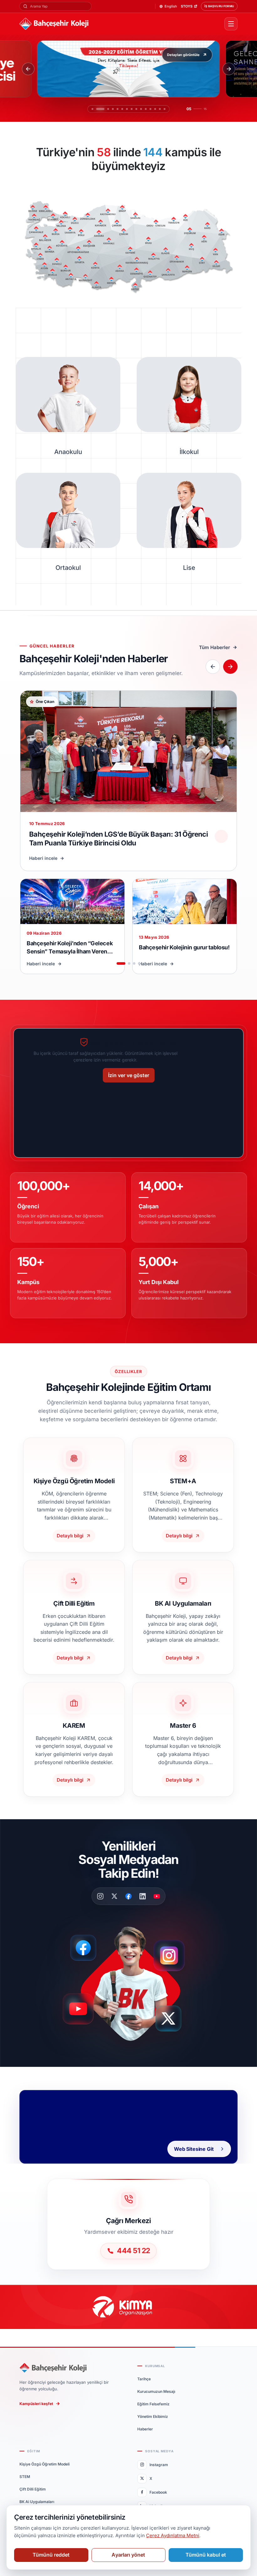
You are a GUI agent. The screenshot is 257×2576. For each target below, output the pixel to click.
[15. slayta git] (165, 109)
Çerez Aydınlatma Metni (173, 2535)
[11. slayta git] (146, 109)
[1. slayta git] (92, 109)
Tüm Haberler (215, 647)
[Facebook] (128, 1896)
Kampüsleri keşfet (36, 2404)
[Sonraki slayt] (229, 69)
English (171, 6)
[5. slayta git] (111, 109)
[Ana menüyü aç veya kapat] (231, 24)
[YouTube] (157, 1896)
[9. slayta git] (136, 109)
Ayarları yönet (128, 2555)
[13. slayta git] (155, 109)
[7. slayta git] (127, 109)
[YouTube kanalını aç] (80, 2012)
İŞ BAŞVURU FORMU (219, 6)
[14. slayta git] (160, 109)
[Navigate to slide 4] (139, 963)
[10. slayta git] (141, 109)
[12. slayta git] (150, 109)
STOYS (187, 6)
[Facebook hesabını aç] (85, 1948)
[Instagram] (100, 1896)
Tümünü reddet (51, 2555)
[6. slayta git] (119, 109)
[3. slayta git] (102, 109)
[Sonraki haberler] (230, 667)
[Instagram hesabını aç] (173, 1953)
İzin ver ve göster (129, 1075)
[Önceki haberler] (213, 667)
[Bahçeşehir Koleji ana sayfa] (119, 24)
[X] (114, 1896)
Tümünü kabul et (206, 2555)
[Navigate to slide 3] (134, 963)
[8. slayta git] (132, 109)
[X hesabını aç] (174, 2021)
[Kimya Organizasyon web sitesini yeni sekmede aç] (128, 2307)
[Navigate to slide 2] (129, 963)
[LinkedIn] (143, 1896)
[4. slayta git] (107, 109)
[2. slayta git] (97, 109)
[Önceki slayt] (28, 69)
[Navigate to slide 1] (121, 963)
